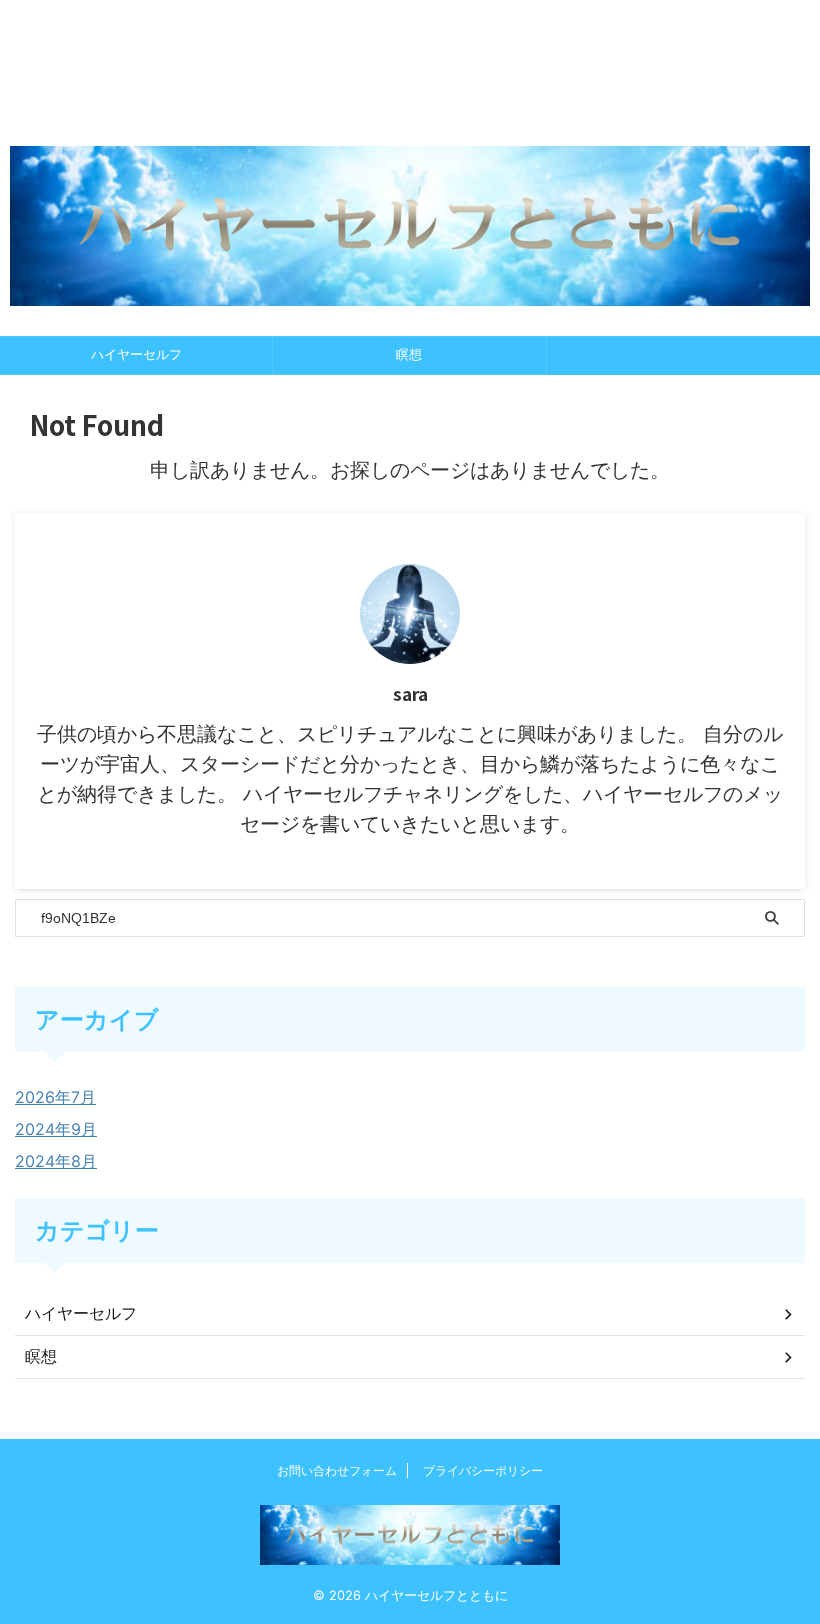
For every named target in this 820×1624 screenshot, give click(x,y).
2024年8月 (56, 1161)
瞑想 (409, 354)
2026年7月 (55, 1097)
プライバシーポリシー (483, 1470)
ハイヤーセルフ (136, 354)
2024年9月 (56, 1129)
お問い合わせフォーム (337, 1470)
